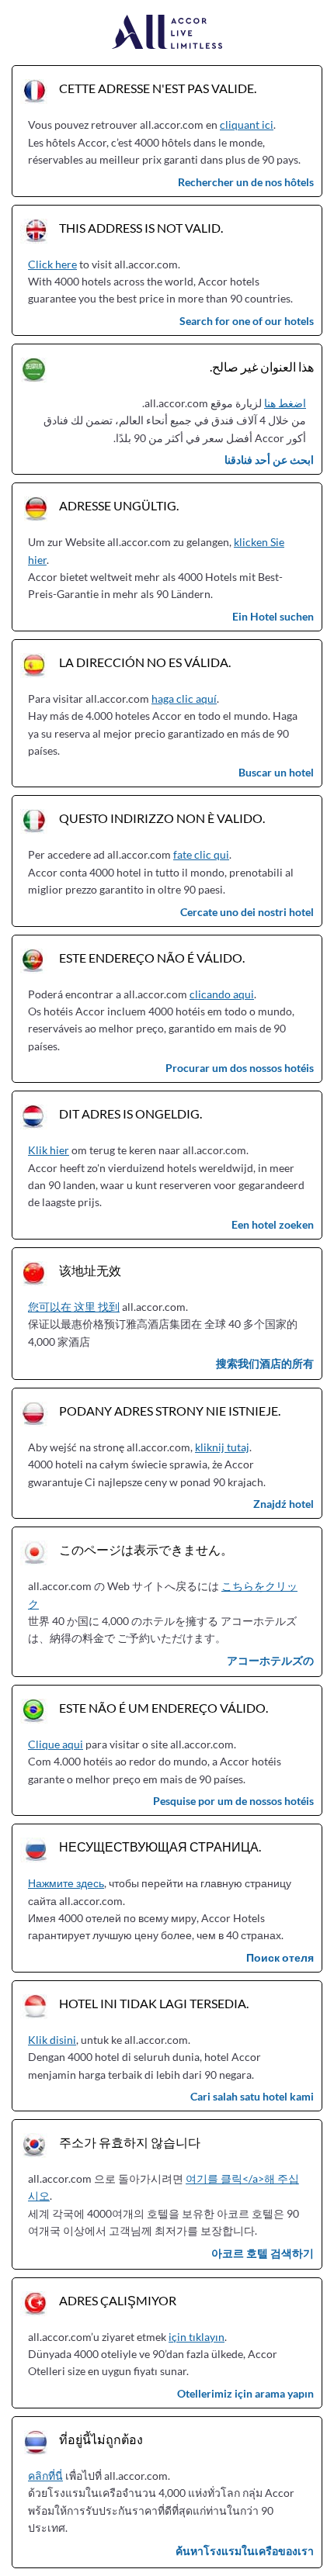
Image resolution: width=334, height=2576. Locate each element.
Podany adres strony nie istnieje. (170, 1411)
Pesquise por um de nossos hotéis (233, 1801)
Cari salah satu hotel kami (252, 2096)
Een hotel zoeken (273, 1224)
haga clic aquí (184, 698)
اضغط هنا (285, 403)
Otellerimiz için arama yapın (245, 2393)
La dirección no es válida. (145, 662)
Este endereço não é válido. (152, 958)
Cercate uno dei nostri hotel (247, 912)
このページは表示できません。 (146, 1549)
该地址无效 (90, 1270)
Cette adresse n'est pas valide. (158, 88)
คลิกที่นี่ (45, 2476)
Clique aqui (56, 1744)
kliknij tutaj (222, 1447)
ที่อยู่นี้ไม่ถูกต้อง (101, 2439)
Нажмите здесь (66, 1883)
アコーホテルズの (270, 1660)
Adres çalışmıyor (118, 2300)
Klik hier (49, 1150)
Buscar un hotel (276, 772)
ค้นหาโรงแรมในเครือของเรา (245, 2551)
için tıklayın (197, 2337)
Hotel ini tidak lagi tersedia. (154, 2003)
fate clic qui (201, 854)
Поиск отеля (280, 1957)
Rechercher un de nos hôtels (246, 182)
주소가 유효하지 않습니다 (130, 2142)
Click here (52, 264)
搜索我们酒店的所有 (265, 1363)
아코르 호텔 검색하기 (263, 2253)
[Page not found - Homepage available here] (167, 33)
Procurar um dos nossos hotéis (240, 1068)
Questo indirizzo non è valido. (162, 818)
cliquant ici (247, 124)
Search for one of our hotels (247, 321)
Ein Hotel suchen (273, 616)
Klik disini (52, 2040)
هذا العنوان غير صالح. (262, 367)
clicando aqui (222, 994)
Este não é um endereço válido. (164, 1708)
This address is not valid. (141, 228)
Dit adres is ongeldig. (130, 1113)
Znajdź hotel (284, 1504)
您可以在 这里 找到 (74, 1307)
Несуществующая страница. (160, 1846)
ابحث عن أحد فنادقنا (269, 460)
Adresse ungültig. (119, 505)
